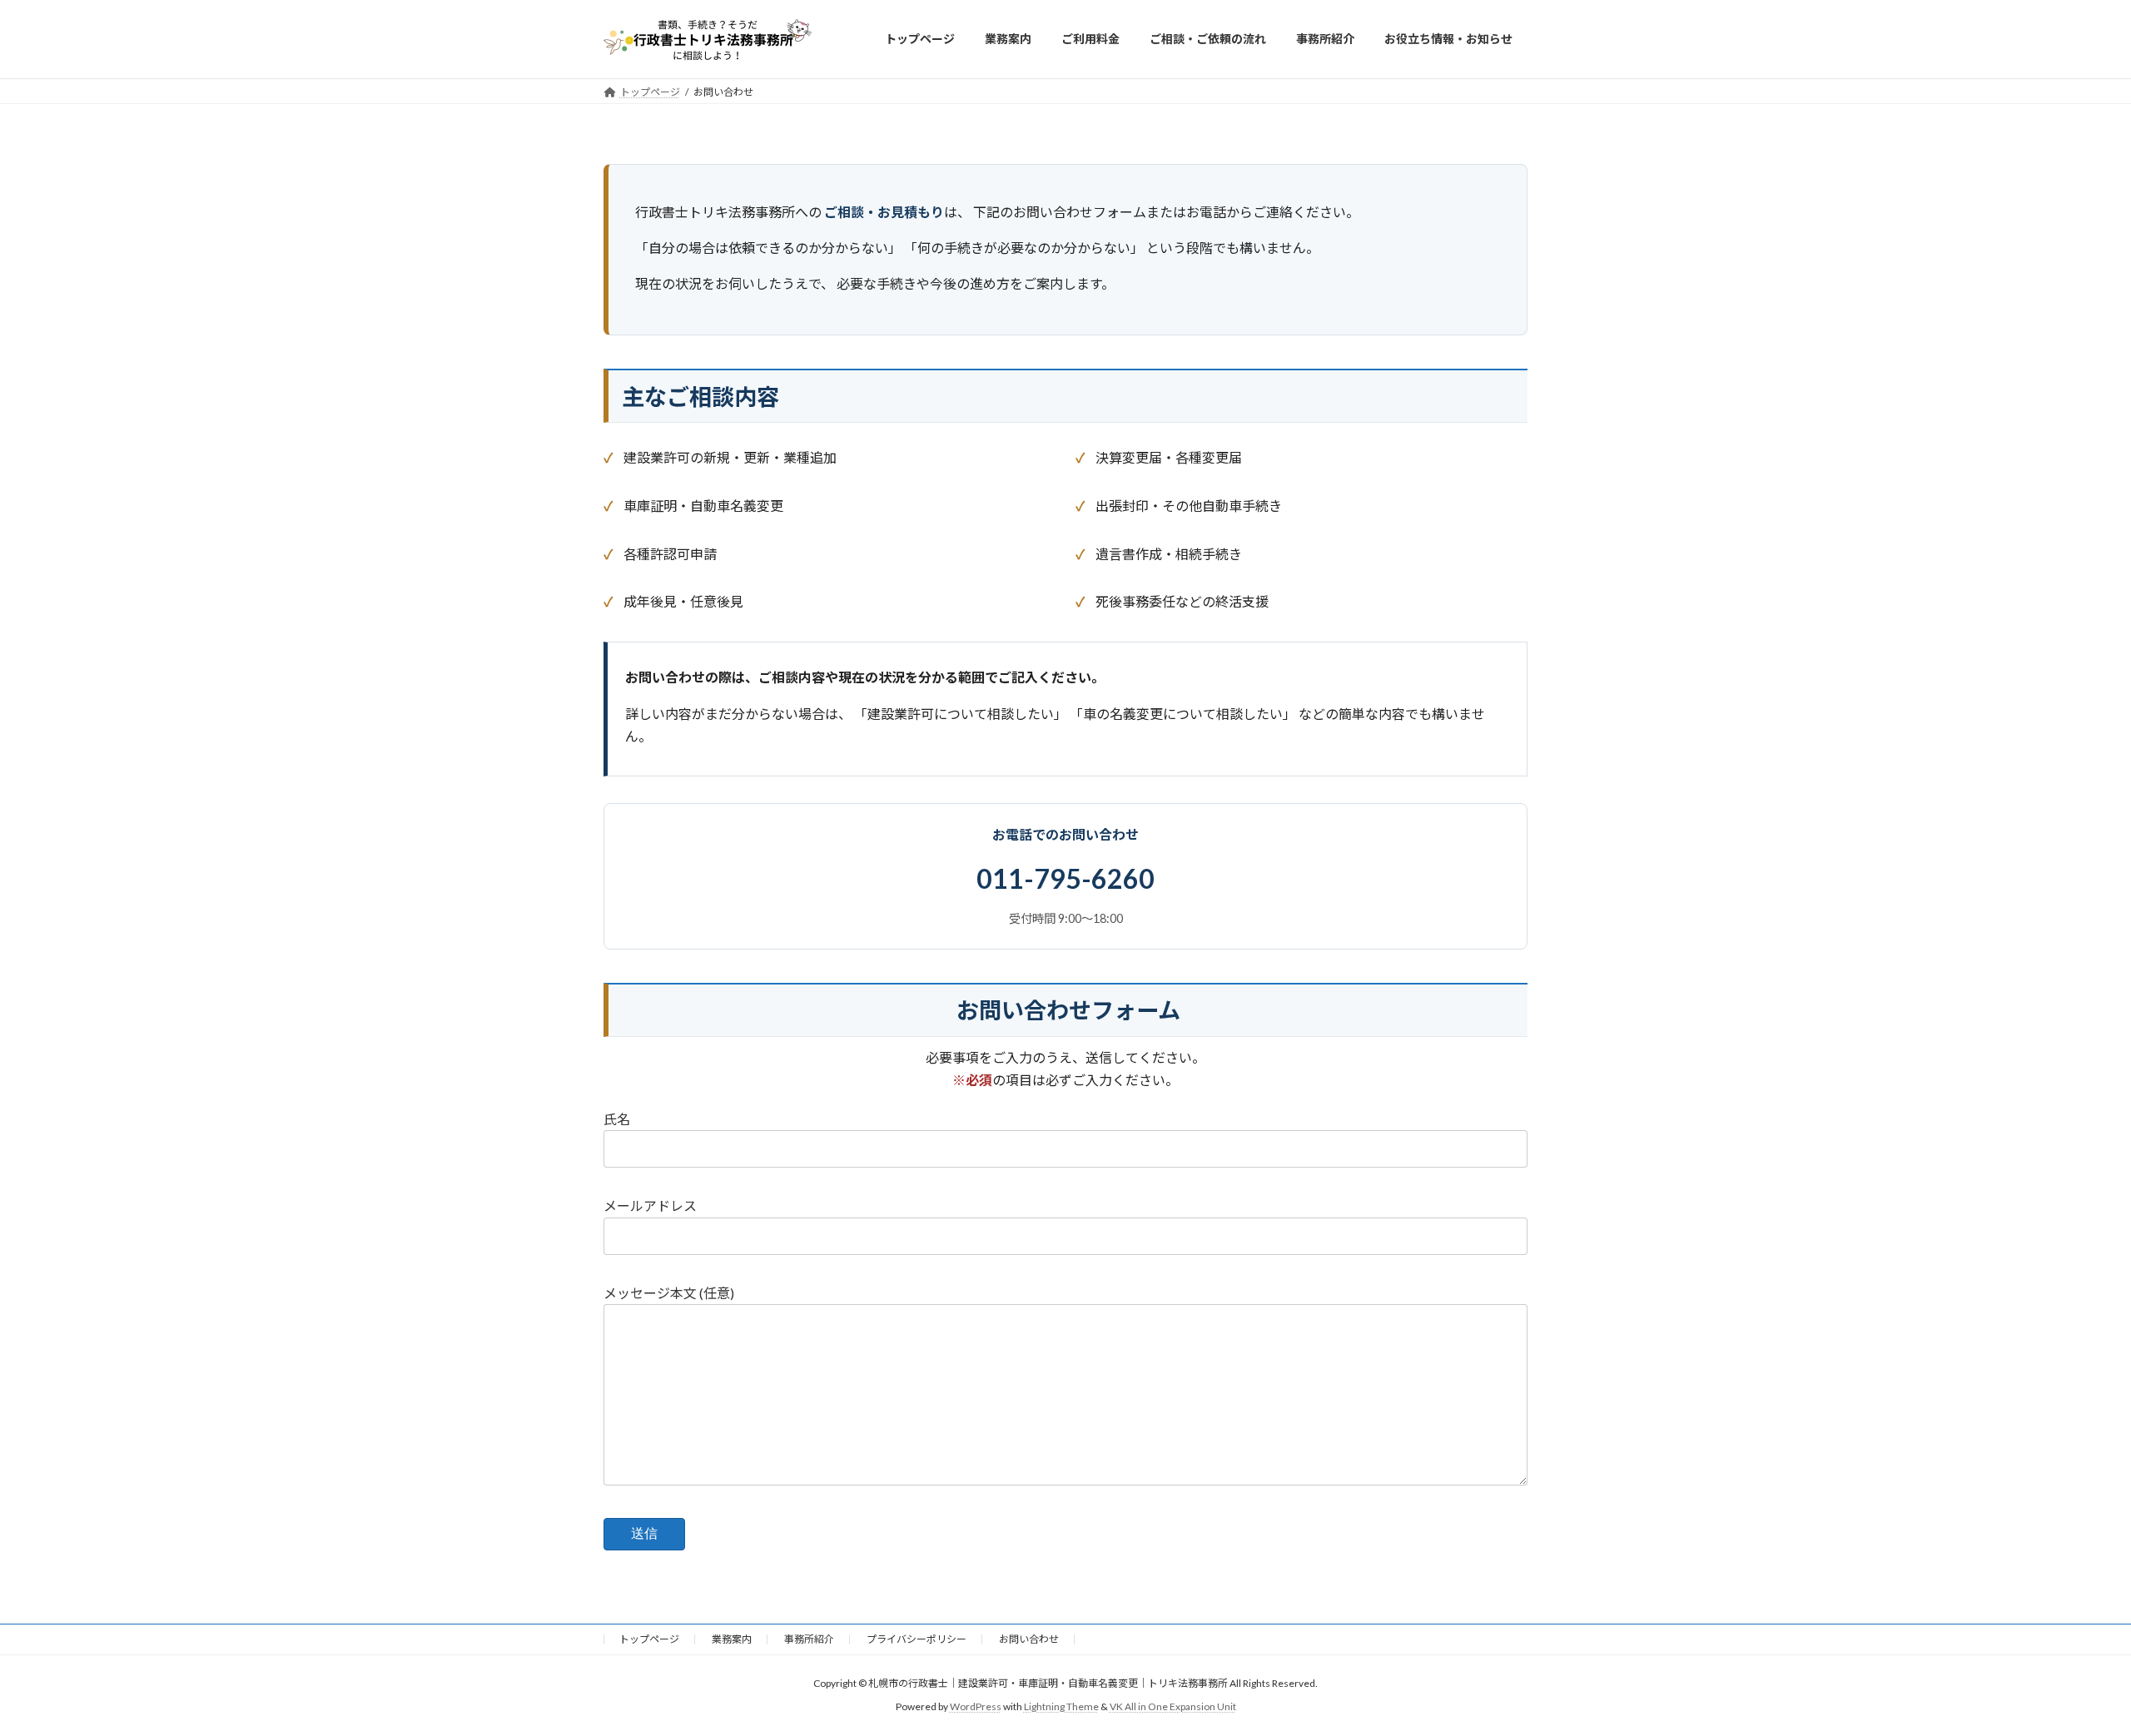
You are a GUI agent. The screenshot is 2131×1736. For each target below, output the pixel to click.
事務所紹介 (809, 1639)
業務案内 (732, 1639)
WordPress (976, 1707)
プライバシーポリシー (916, 1639)
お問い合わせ (1029, 1639)
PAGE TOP (2069, 1668)
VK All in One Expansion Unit (1173, 1707)
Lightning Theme (1061, 1707)
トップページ (649, 1639)
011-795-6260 (1065, 878)
